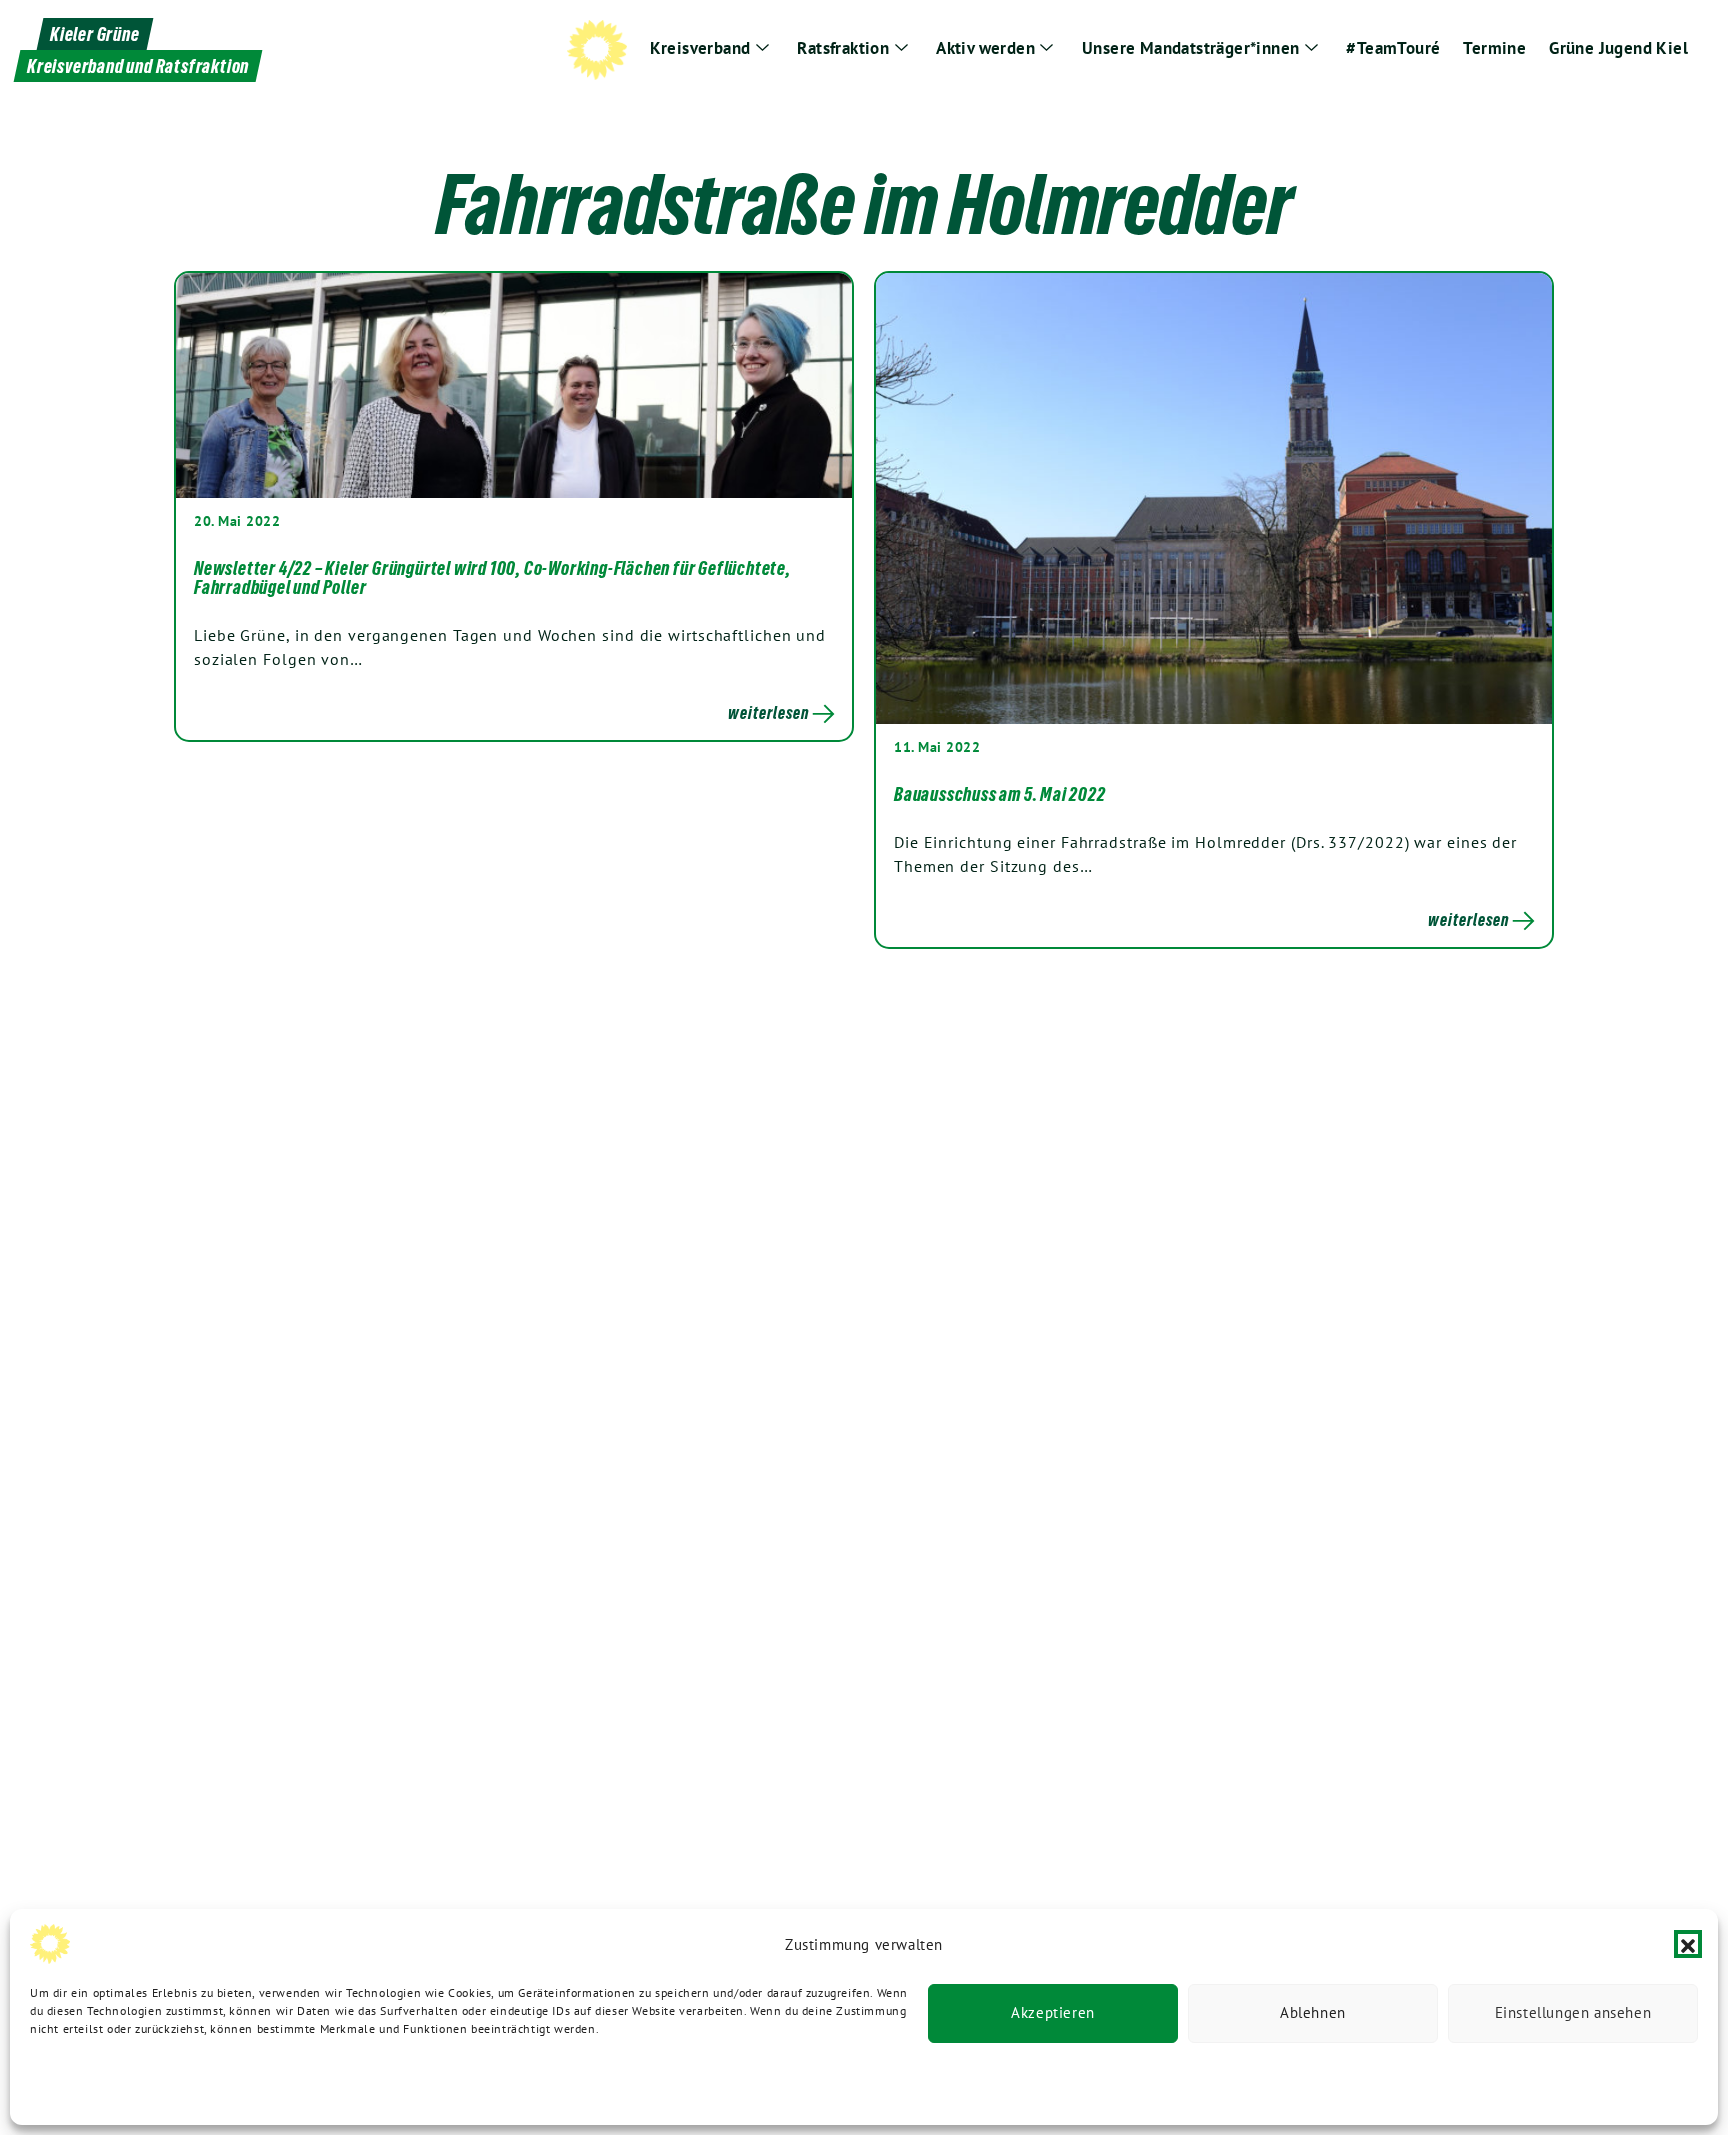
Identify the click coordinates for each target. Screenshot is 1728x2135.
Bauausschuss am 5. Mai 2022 (1000, 794)
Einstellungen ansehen (1573, 2013)
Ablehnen (1313, 2013)
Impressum (328, 2082)
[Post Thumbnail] (514, 384)
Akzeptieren (1053, 2013)
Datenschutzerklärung (92, 2082)
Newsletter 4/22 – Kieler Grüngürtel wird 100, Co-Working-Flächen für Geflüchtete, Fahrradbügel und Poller (492, 578)
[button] (1688, 1944)
